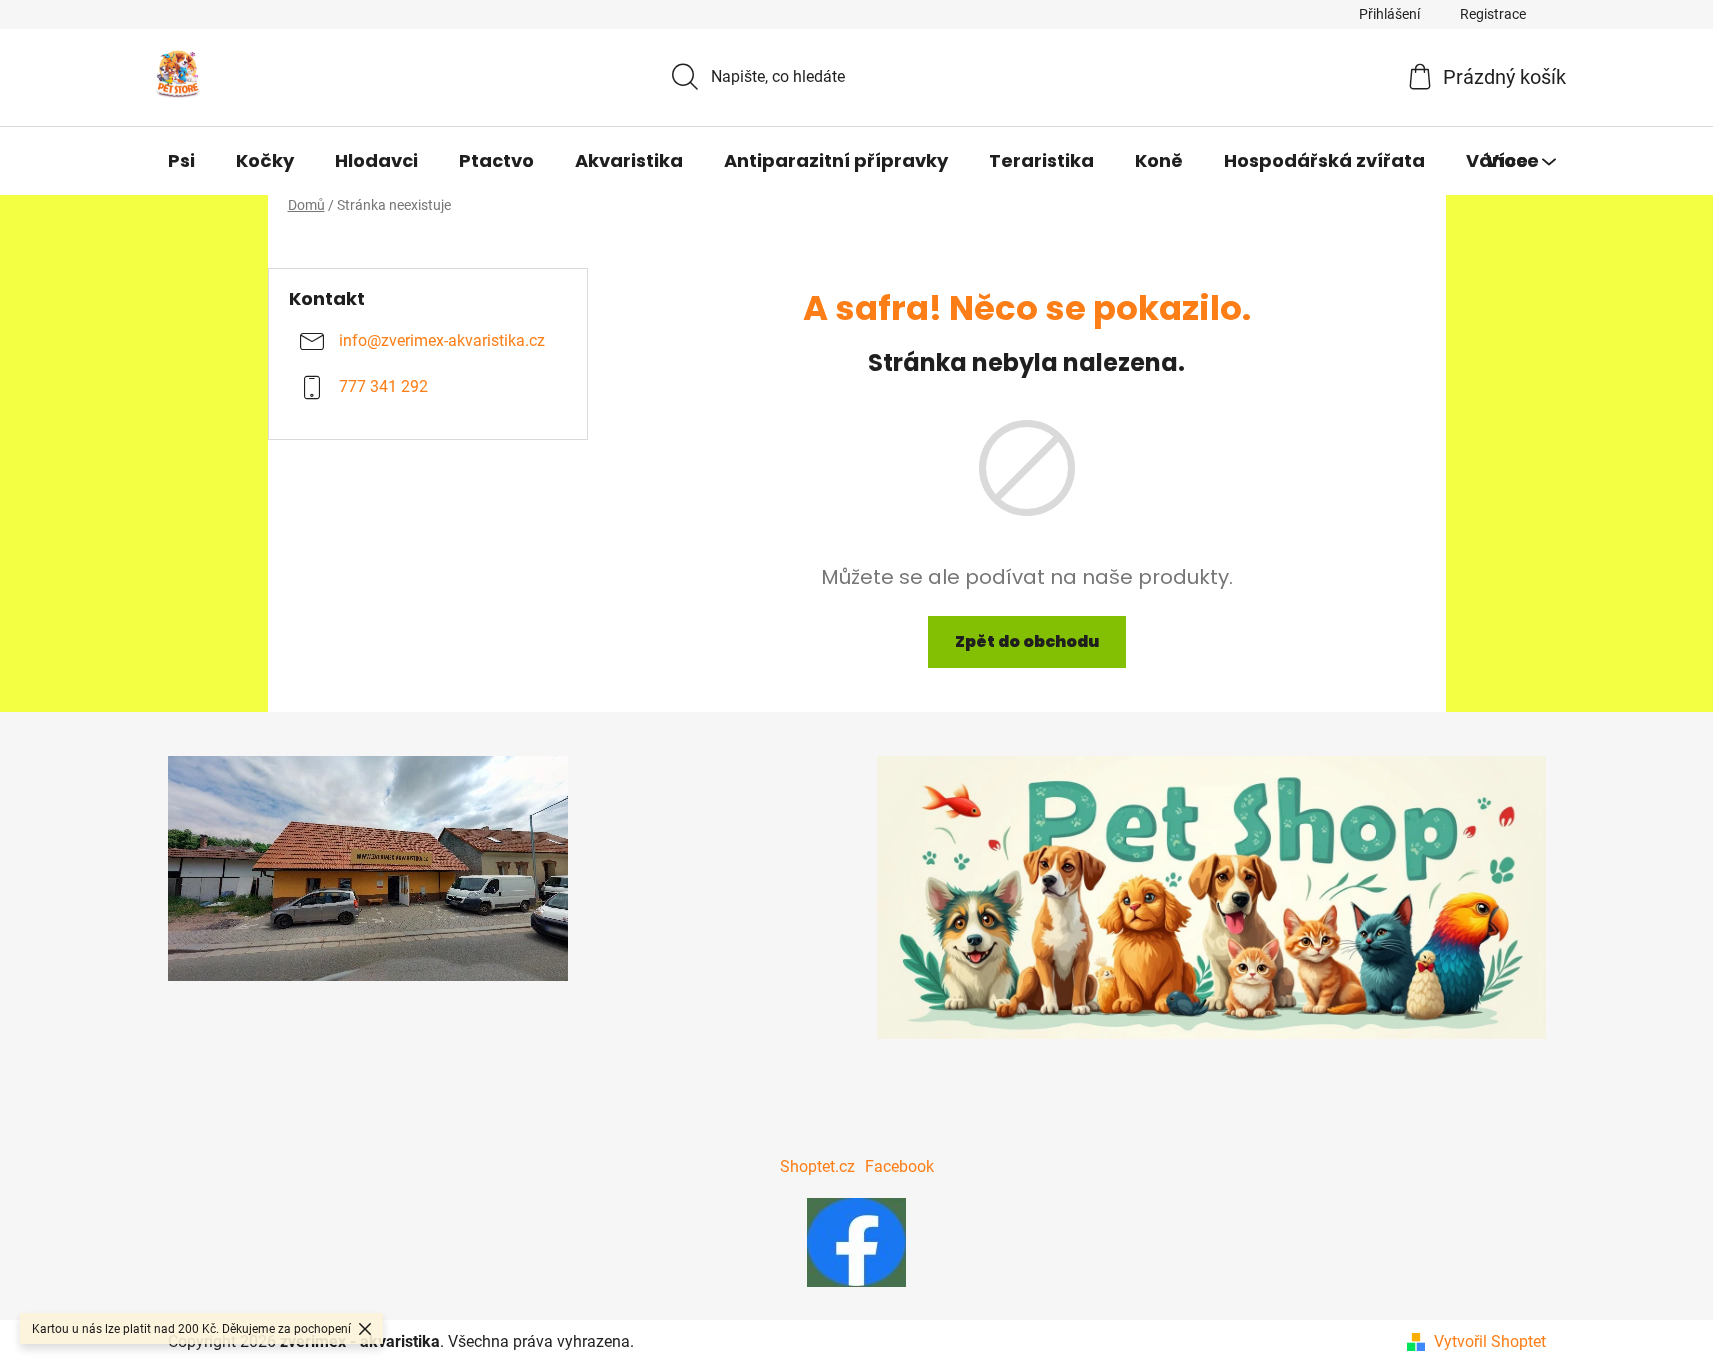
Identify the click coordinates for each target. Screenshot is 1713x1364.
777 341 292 (383, 387)
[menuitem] (181, 161)
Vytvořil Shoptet (1490, 1341)
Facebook (899, 1166)
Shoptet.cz (817, 1166)
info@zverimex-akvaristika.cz (442, 341)
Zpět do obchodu (1027, 641)
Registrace (1493, 14)
